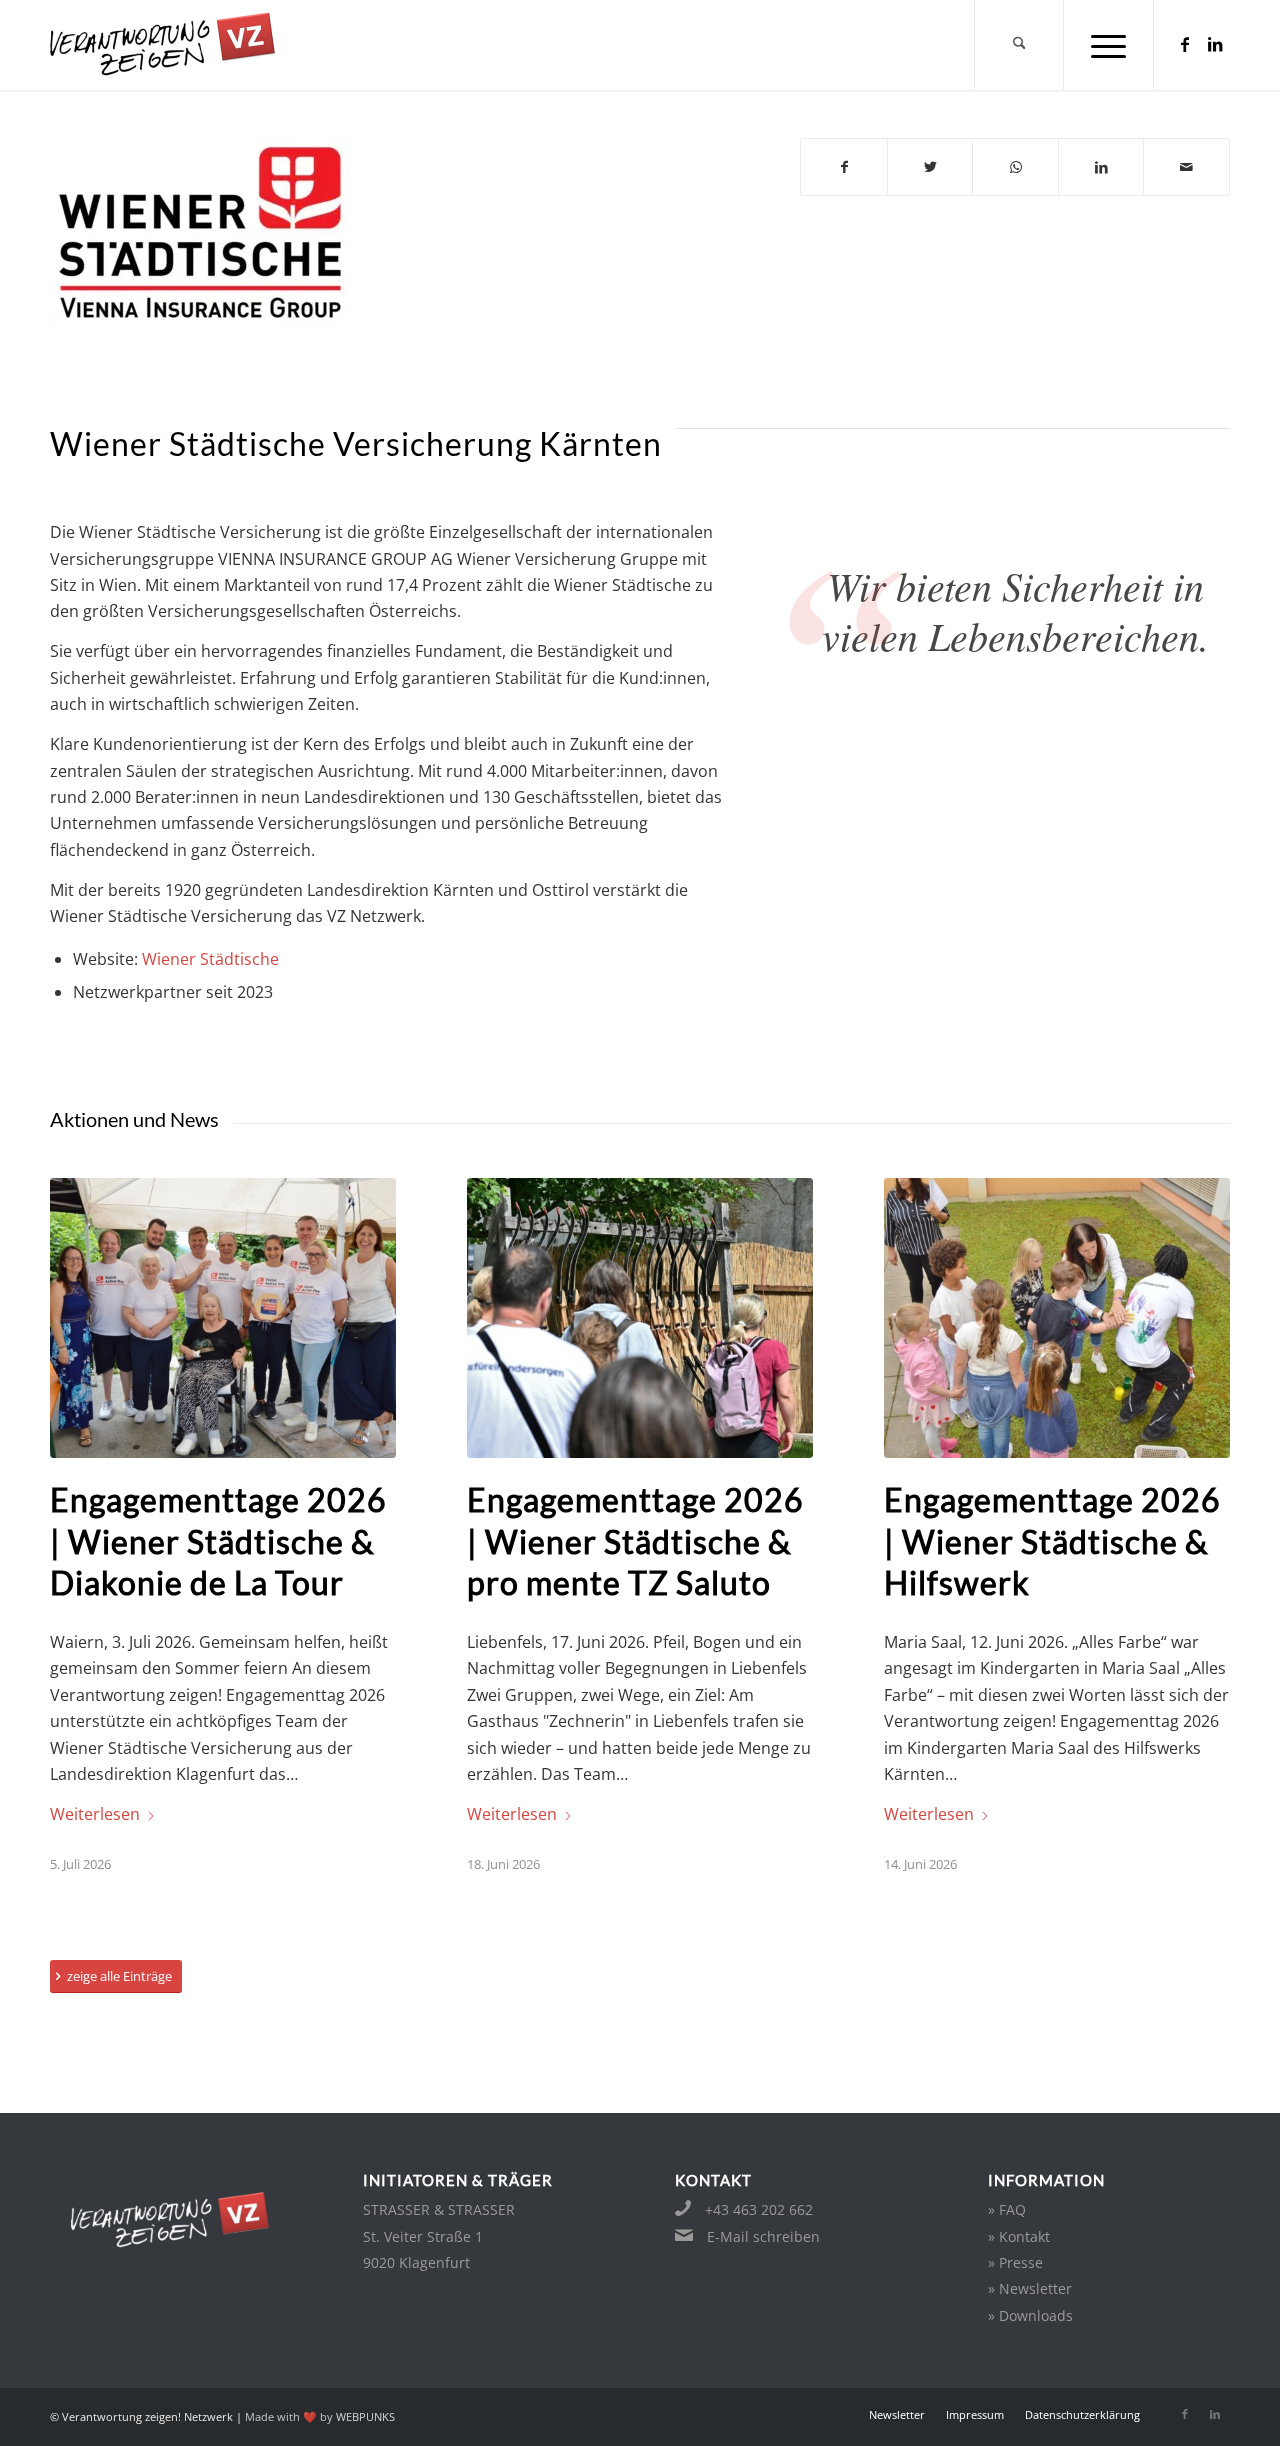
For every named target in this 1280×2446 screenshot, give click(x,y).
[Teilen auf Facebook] (844, 167)
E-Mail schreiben (763, 2236)
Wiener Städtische (210, 959)
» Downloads (1030, 2315)
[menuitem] (1019, 45)
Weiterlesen (95, 1814)
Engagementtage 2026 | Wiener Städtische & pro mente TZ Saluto (635, 1541)
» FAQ (1007, 2209)
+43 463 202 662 (759, 2209)
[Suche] (1019, 45)
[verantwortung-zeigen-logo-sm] (187, 45)
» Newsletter (1030, 2288)
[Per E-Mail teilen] (1186, 167)
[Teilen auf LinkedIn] (1101, 167)
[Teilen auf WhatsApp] (1015, 167)
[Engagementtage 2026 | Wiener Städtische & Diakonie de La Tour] (223, 1318)
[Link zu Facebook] (1185, 44)
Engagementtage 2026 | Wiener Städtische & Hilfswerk (1052, 1541)
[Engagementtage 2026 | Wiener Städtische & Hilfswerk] (1057, 1318)
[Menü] (1109, 45)
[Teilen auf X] (930, 167)
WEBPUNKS (365, 2416)
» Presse (1015, 2262)
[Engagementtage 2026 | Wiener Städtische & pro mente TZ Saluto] (640, 1318)
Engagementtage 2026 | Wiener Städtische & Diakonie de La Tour (218, 1541)
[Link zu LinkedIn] (1215, 44)
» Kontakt (1019, 2236)
